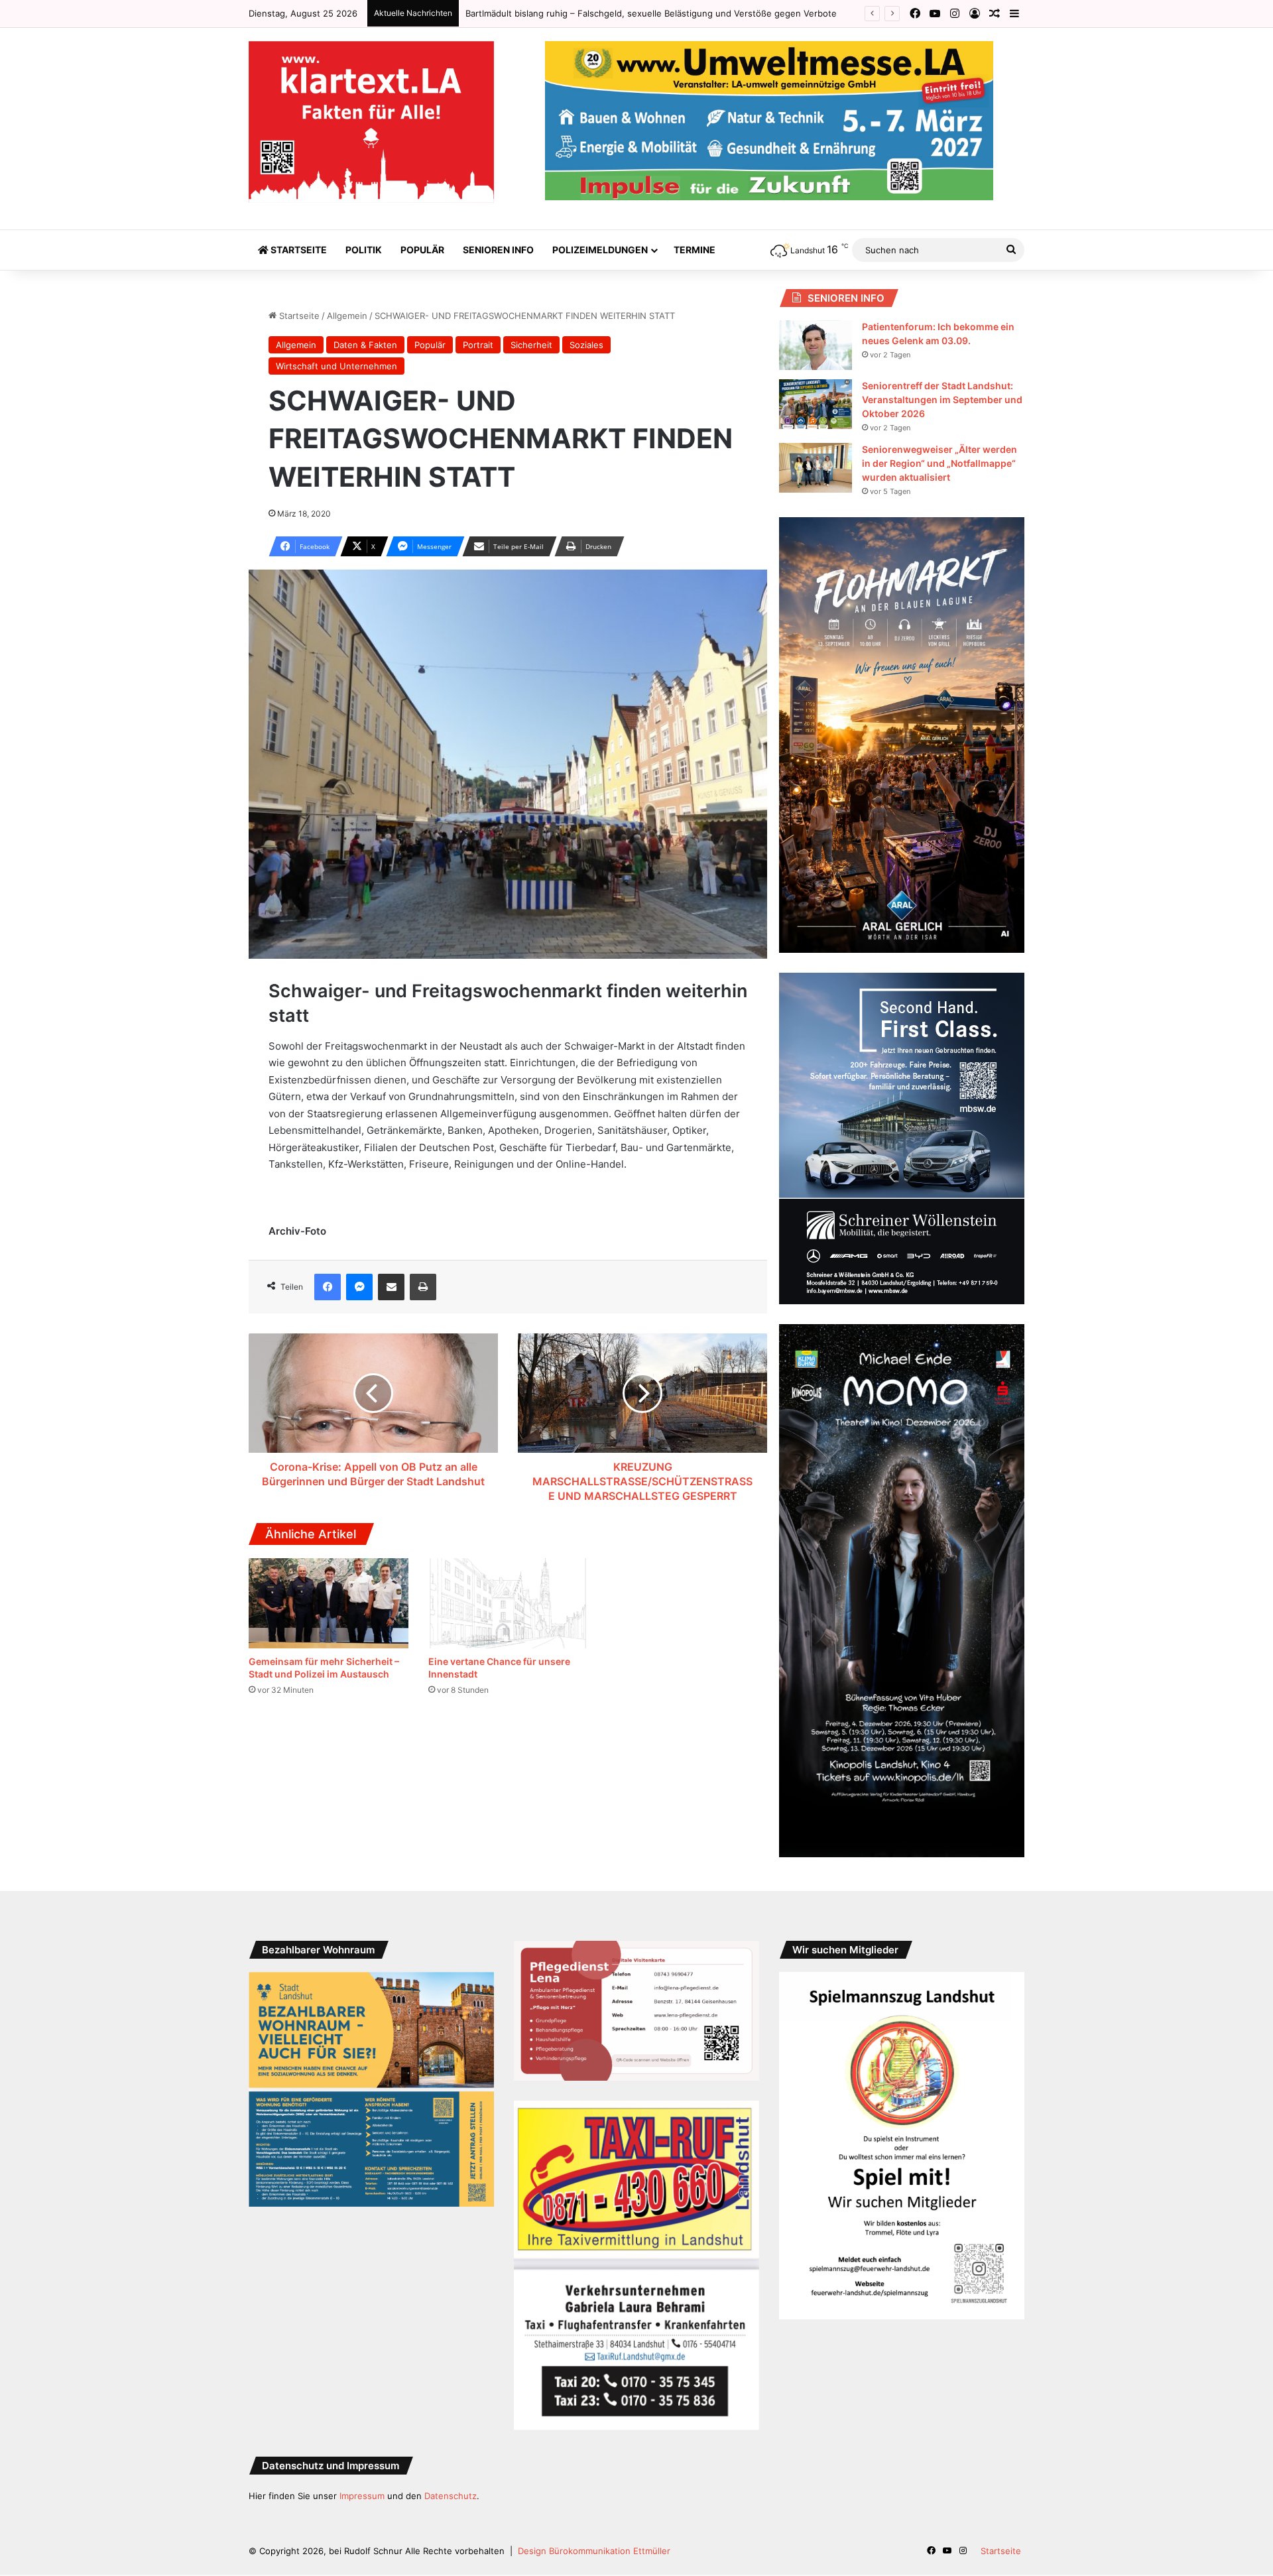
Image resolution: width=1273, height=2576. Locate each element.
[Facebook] (328, 1287)
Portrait (478, 345)
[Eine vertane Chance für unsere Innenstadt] (508, 1603)
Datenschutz (451, 2496)
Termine (695, 250)
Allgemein (347, 316)
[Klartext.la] (371, 122)
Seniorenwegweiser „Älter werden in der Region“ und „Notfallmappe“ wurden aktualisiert (940, 463)
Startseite (298, 250)
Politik (364, 250)
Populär (422, 250)
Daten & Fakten (365, 345)
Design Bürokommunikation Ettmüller (594, 2551)
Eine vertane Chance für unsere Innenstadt (555, 13)
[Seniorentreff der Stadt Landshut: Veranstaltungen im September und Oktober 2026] (816, 404)
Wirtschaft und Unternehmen (336, 366)
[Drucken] (423, 1287)
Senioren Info (498, 250)
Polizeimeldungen (600, 250)
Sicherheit (531, 345)
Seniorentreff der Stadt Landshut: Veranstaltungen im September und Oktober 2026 (942, 399)
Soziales (586, 345)
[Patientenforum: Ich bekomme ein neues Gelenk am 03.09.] (816, 345)
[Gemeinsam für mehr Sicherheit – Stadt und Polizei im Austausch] (329, 1603)
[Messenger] (359, 1287)
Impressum (362, 2496)
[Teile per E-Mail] (391, 1287)
